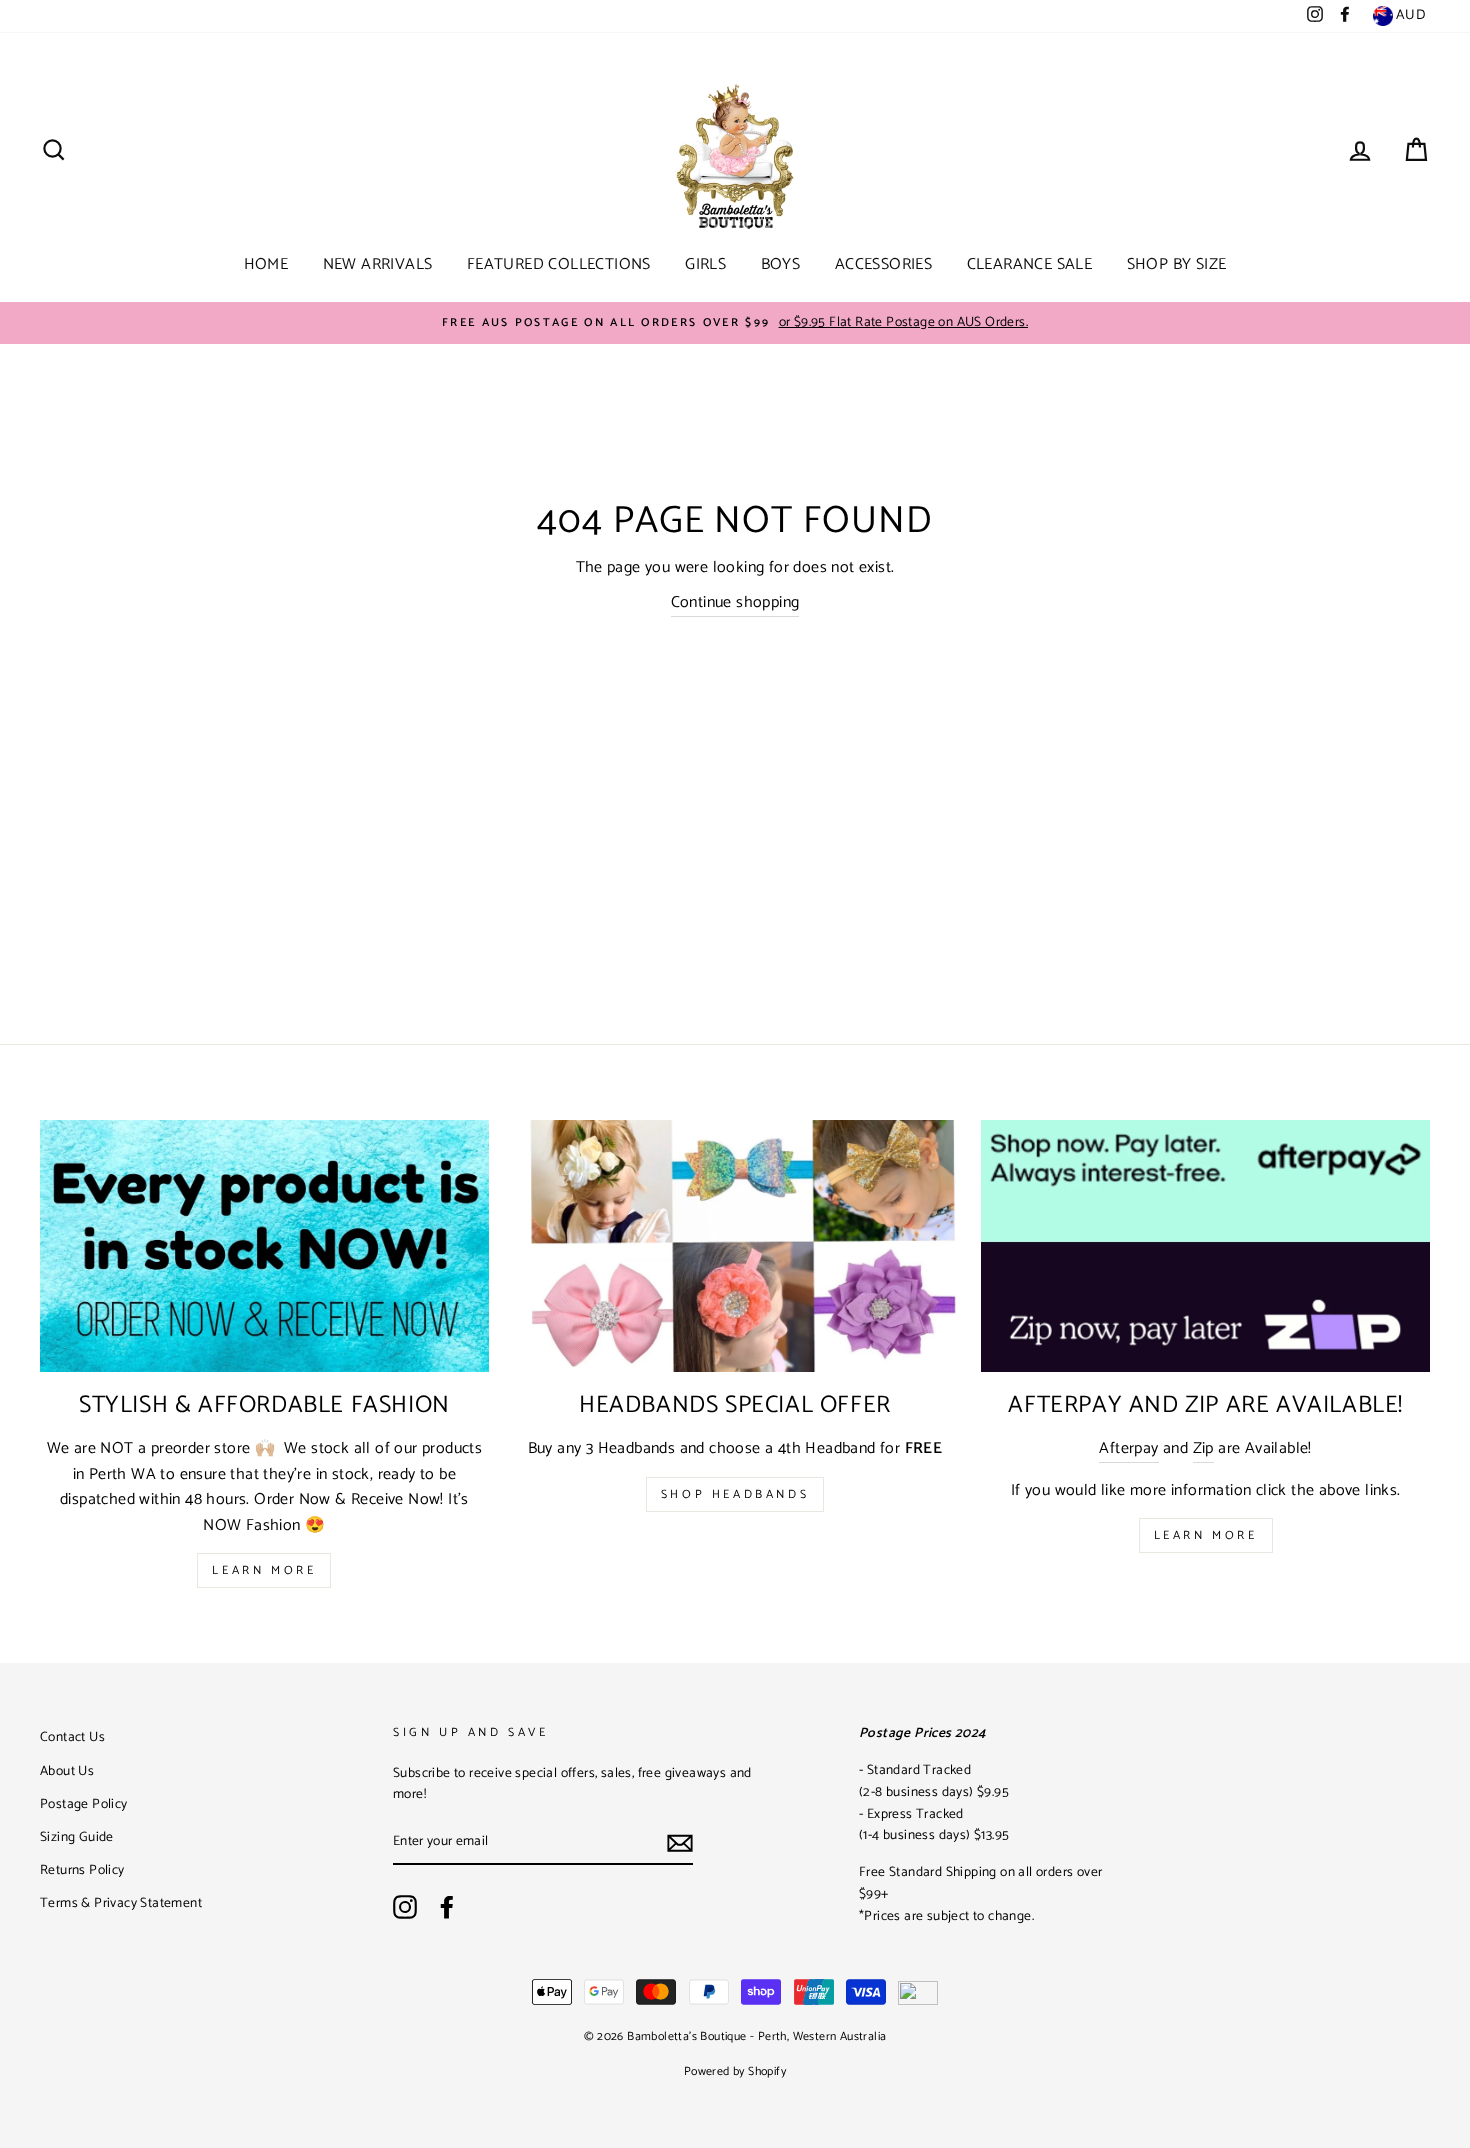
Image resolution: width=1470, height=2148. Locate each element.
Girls (705, 264)
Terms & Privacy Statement (121, 1903)
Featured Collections (559, 264)
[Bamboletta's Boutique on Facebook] (447, 1907)
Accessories (883, 264)
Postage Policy (84, 1804)
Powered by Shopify (735, 2071)
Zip (1203, 1449)
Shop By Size (1177, 264)
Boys (781, 264)
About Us (67, 1771)
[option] (735, 323)
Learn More (264, 1570)
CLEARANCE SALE (1030, 264)
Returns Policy (82, 1870)
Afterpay (1128, 1449)
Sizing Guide (77, 1837)
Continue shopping (735, 603)
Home (266, 264)
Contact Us (72, 1737)
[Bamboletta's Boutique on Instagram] (405, 1907)
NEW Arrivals (378, 264)
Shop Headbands (735, 1494)
